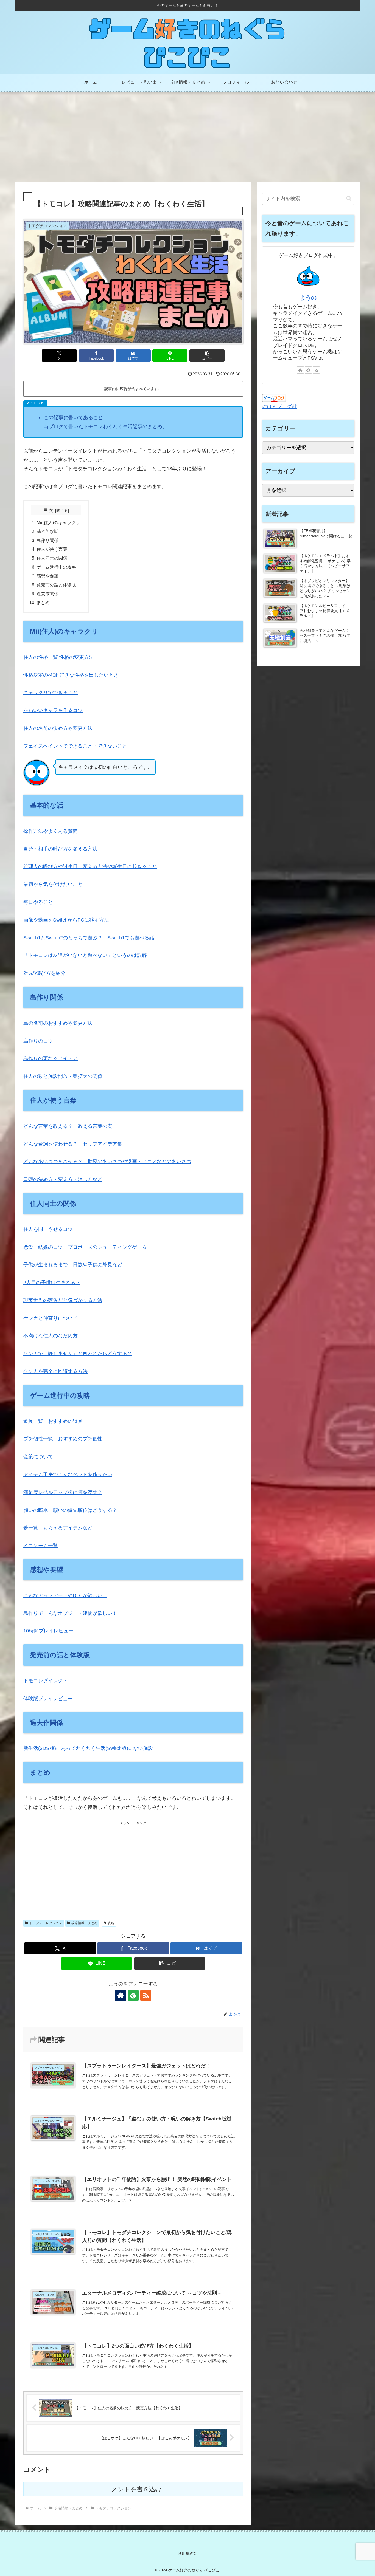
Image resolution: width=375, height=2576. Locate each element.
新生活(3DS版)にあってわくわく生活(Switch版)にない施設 (88, 1748)
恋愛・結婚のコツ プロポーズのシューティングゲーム (85, 1247)
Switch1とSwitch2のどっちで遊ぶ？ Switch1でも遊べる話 (89, 938)
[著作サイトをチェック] (121, 1995)
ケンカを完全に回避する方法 (55, 1371)
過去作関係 (47, 594)
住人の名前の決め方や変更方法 (58, 728)
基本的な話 (47, 531)
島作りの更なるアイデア (51, 1058)
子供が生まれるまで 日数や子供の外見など (73, 1265)
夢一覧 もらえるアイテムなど (58, 1528)
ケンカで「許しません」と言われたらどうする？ (78, 1354)
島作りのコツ (38, 1041)
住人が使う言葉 (52, 549)
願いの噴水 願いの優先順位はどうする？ (70, 1510)
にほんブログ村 (279, 406)
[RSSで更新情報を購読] (146, 1995)
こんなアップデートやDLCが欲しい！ (65, 1595)
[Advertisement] (187, 137)
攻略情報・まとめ (85, 1923)
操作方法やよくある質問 (51, 831)
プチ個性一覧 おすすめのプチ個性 (63, 1439)
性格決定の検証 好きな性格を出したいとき (71, 675)
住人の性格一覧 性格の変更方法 (59, 657)
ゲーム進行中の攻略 (56, 567)
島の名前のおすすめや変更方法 (58, 1023)
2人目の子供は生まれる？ (52, 1283)
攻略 (111, 1923)
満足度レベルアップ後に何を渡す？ (63, 1492)
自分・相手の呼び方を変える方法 (60, 849)
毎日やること (38, 902)
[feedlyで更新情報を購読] (133, 1995)
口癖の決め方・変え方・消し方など (63, 1179)
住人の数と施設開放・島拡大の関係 (63, 1076)
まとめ (43, 602)
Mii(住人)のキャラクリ (58, 522)
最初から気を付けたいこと (53, 884)
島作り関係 (47, 540)
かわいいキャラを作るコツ (53, 710)
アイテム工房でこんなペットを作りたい (68, 1475)
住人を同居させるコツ (48, 1229)
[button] (207, 356)
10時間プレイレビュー (48, 1631)
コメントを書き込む (133, 2489)
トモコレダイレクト (46, 1681)
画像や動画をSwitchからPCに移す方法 (66, 920)
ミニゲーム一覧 (41, 1546)
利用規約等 (187, 2554)
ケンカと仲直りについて (51, 1318)
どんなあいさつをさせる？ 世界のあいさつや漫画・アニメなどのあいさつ (107, 1162)
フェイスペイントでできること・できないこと (75, 746)
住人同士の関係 (52, 558)
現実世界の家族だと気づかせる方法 (63, 1300)
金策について (38, 1457)
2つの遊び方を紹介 (44, 973)
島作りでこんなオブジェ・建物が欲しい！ (70, 1613)
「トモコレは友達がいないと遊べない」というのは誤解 (85, 955)
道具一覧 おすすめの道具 (53, 1421)
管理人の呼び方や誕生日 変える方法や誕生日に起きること (90, 866)
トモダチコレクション (46, 1923)
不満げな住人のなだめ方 (51, 1336)
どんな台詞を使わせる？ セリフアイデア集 (73, 1144)
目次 (48, 510)
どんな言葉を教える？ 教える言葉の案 (68, 1126)
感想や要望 (47, 576)
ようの (308, 298)
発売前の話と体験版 (56, 585)
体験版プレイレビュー (48, 1699)
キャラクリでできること (51, 693)
